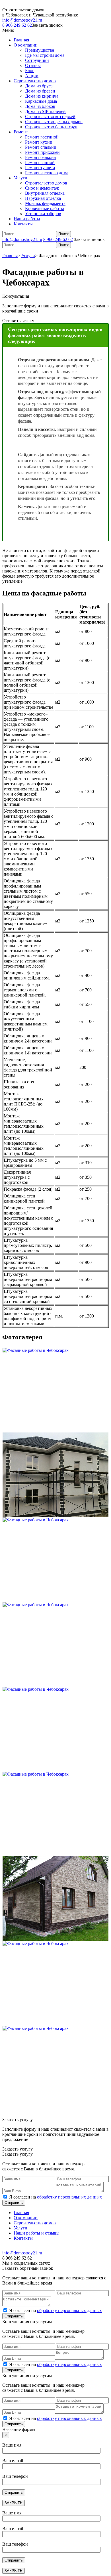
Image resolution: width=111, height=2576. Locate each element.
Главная (21, 40)
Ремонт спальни (41, 147)
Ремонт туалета (40, 168)
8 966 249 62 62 (17, 25)
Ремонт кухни (39, 142)
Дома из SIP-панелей (45, 111)
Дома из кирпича (42, 96)
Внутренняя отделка (45, 193)
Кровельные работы (45, 208)
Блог (30, 71)
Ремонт (21, 132)
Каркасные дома (41, 101)
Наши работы (27, 219)
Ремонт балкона (40, 157)
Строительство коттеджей (50, 117)
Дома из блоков (40, 106)
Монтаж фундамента (45, 203)
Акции (32, 76)
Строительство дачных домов (54, 122)
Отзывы (33, 65)
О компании (26, 45)
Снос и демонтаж (42, 188)
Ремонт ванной (40, 162)
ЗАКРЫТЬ (14, 2503)
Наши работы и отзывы (37, 2233)
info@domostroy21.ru (22, 20)
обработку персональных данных (69, 2197)
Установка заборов (43, 214)
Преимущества (40, 50)
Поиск (63, 234)
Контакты (23, 224)
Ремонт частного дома (47, 173)
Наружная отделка (43, 198)
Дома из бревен (40, 91)
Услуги (20, 178)
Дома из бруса (39, 86)
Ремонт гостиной (42, 137)
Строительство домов (35, 81)
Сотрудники (37, 60)
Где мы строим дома (45, 55)
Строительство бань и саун (51, 127)
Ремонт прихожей (42, 152)
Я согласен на (55, 2197)
